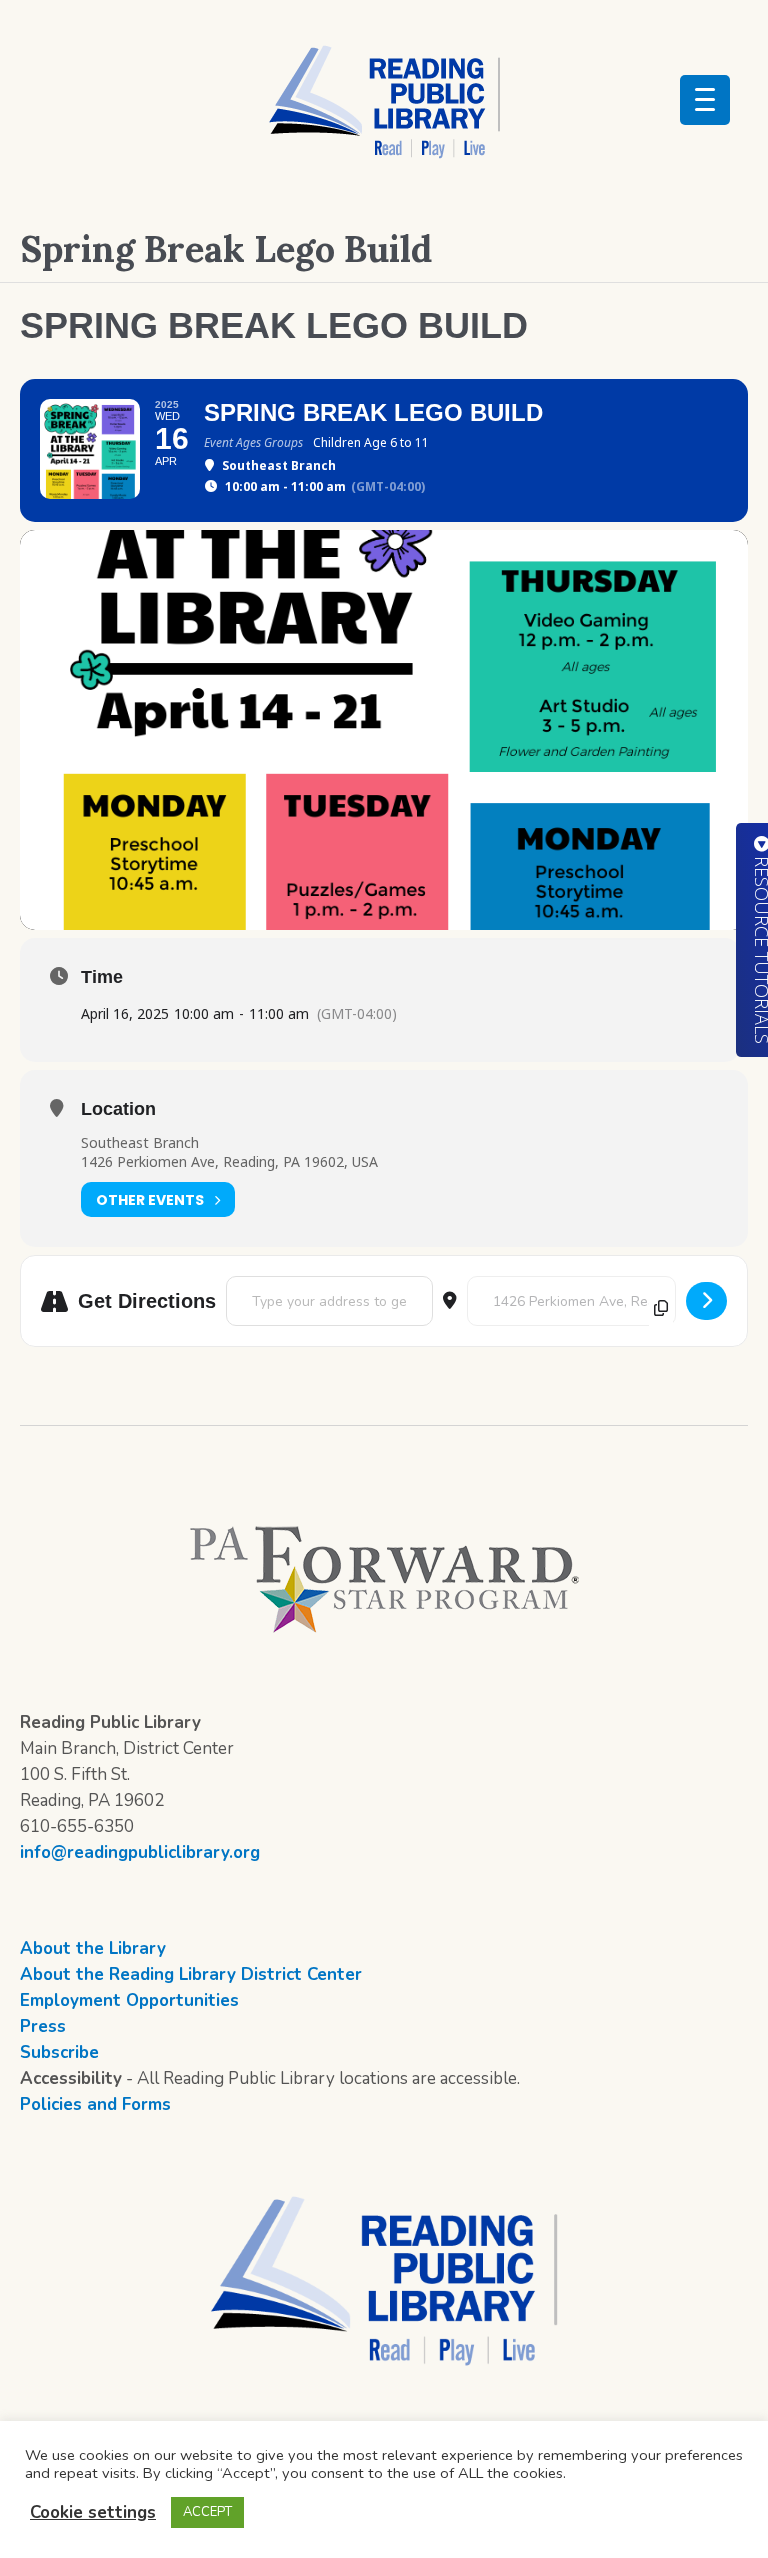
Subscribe (59, 2052)
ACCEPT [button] (207, 2512)
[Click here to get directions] (706, 1301)
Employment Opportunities (129, 2000)
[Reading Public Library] (384, 101)
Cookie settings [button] (93, 2512)
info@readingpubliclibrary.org (140, 1852)
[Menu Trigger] (705, 100)
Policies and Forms (95, 2104)
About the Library (93, 1948)
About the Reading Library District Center (191, 1974)
